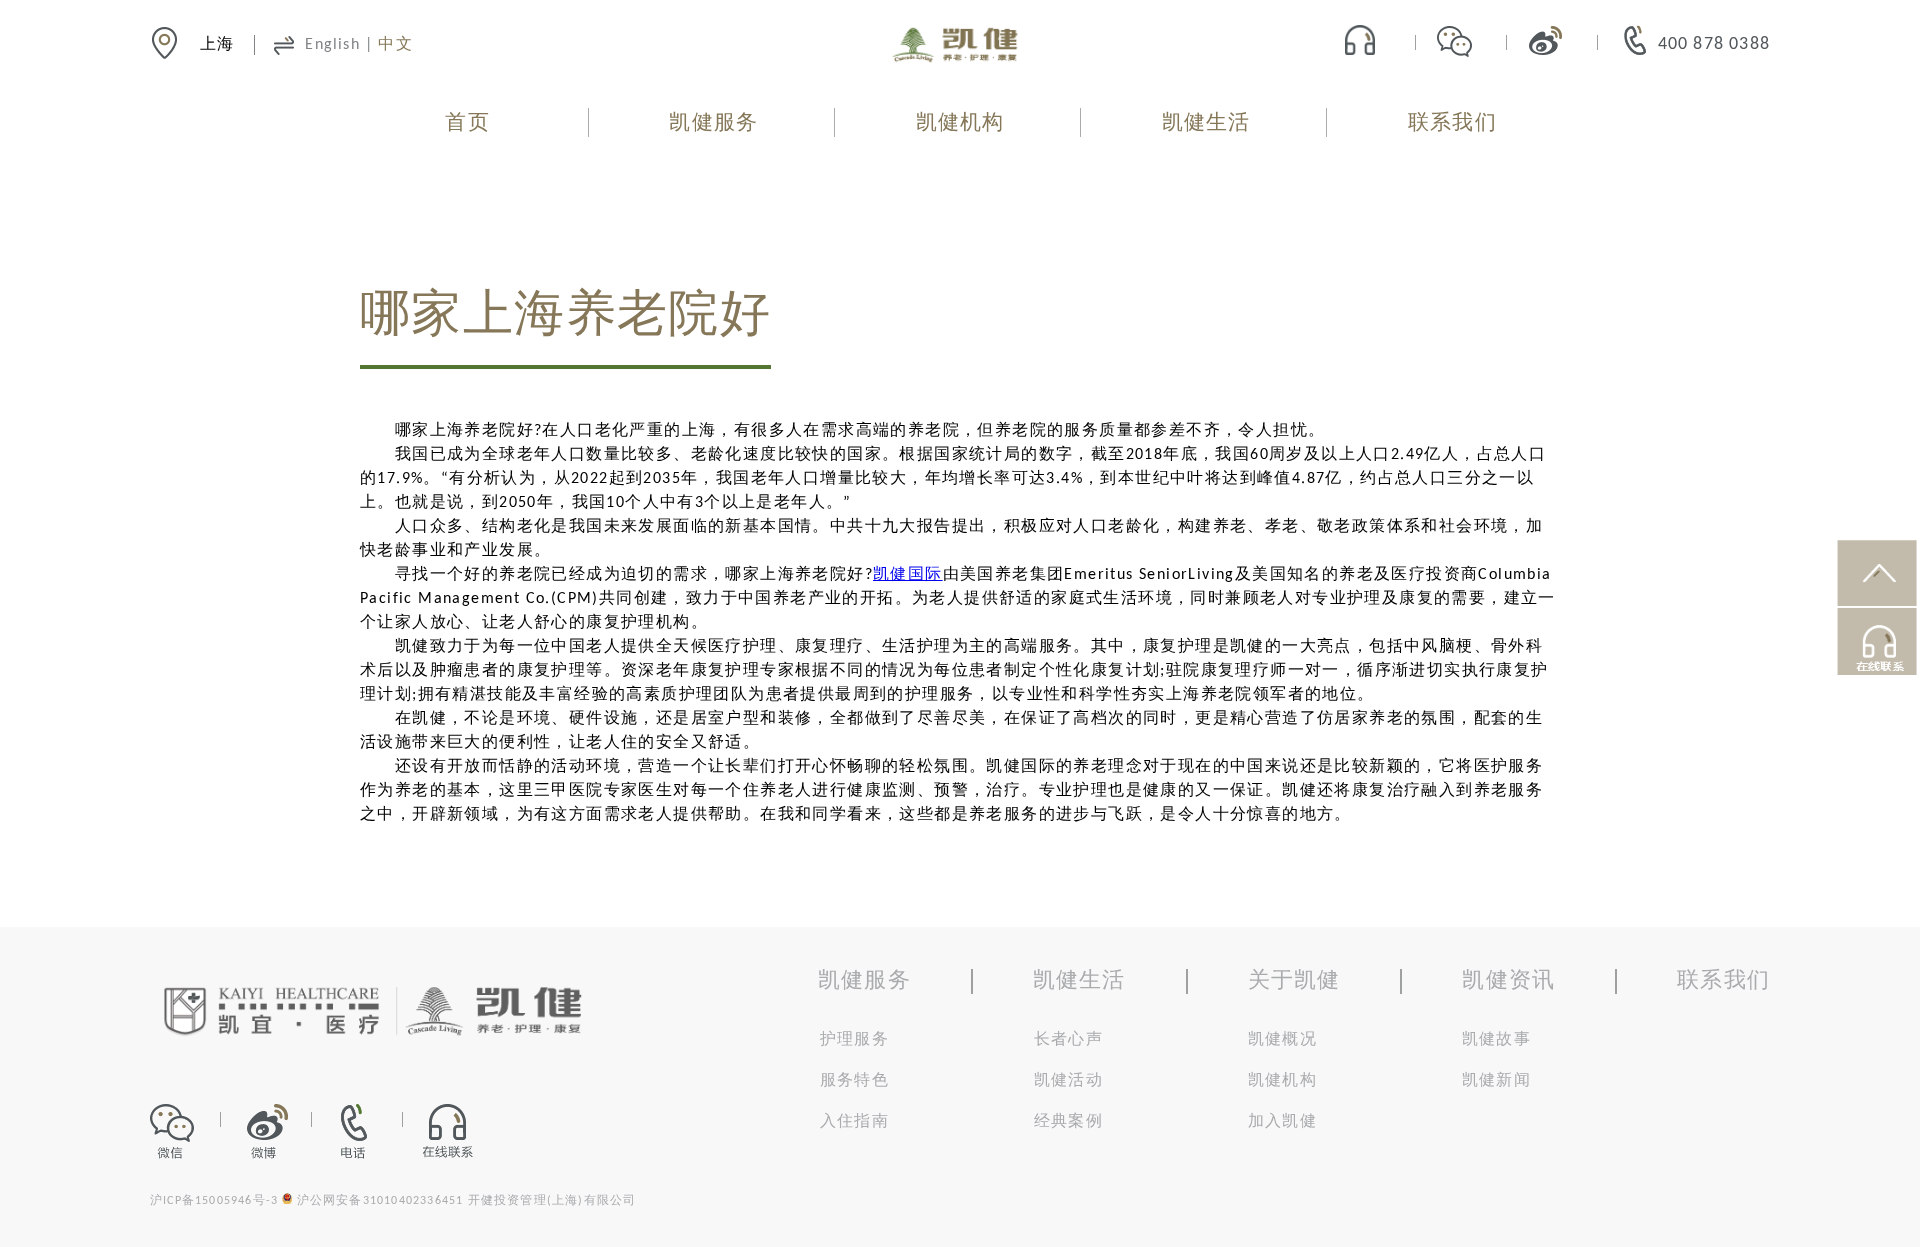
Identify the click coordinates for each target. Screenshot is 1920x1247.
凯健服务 (713, 123)
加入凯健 (1282, 1122)
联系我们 (1452, 123)
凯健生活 (1206, 123)
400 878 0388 (1714, 44)
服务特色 (854, 1081)
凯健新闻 (1496, 1081)
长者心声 (1068, 1040)
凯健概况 (1282, 1040)
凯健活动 (1068, 1081)
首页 (467, 123)
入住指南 (854, 1122)
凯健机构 (960, 123)
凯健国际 (908, 575)
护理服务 (854, 1040)
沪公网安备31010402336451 (380, 1201)
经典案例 (1068, 1122)
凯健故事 (1496, 1040)
